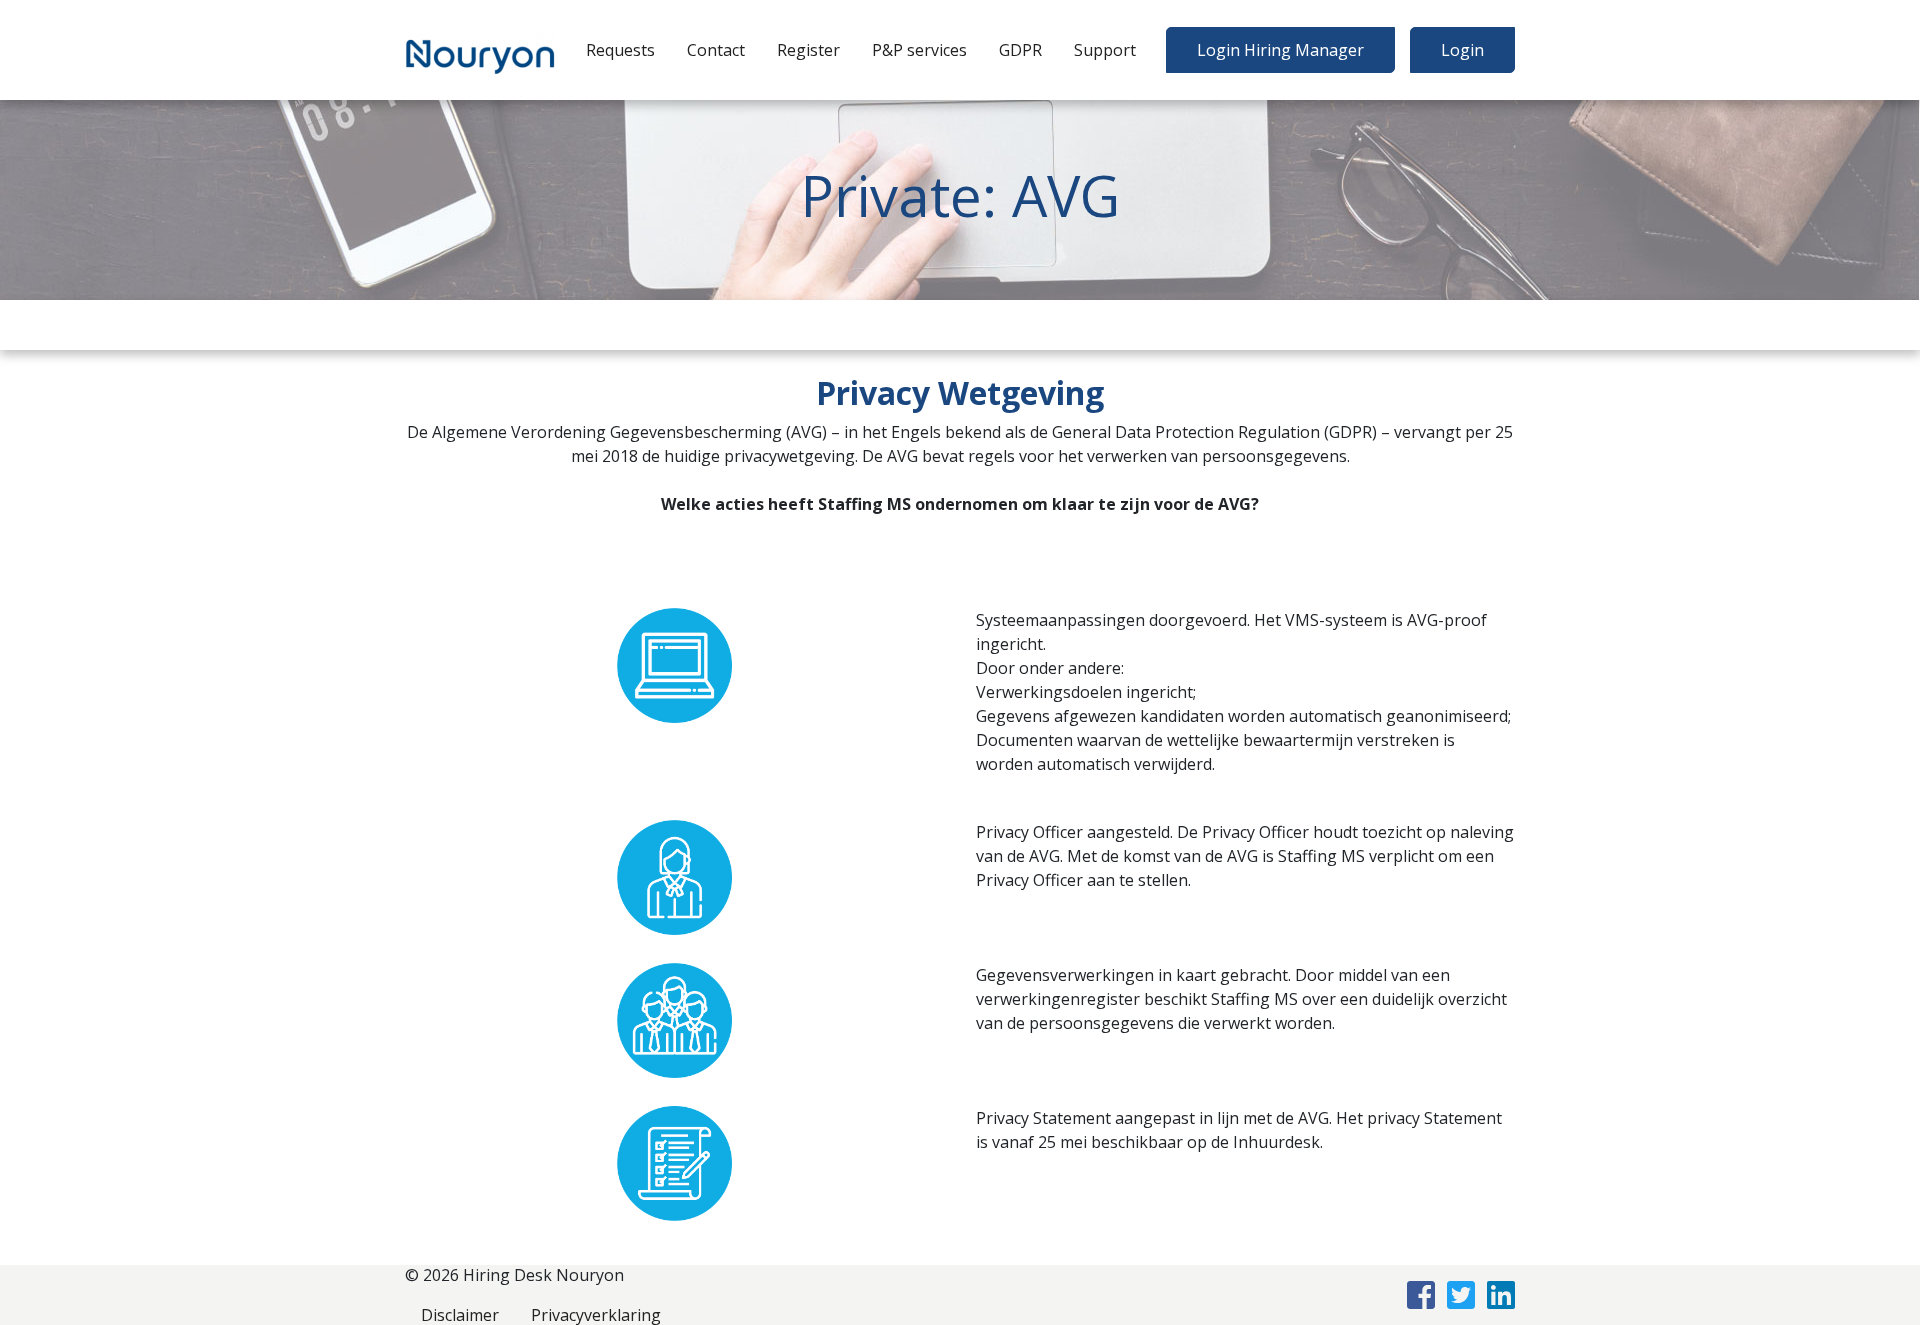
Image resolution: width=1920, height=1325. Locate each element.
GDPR (1020, 50)
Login (1462, 50)
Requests (620, 50)
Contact (716, 50)
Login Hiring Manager (1280, 50)
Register (808, 50)
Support (1105, 50)
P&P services (919, 50)
